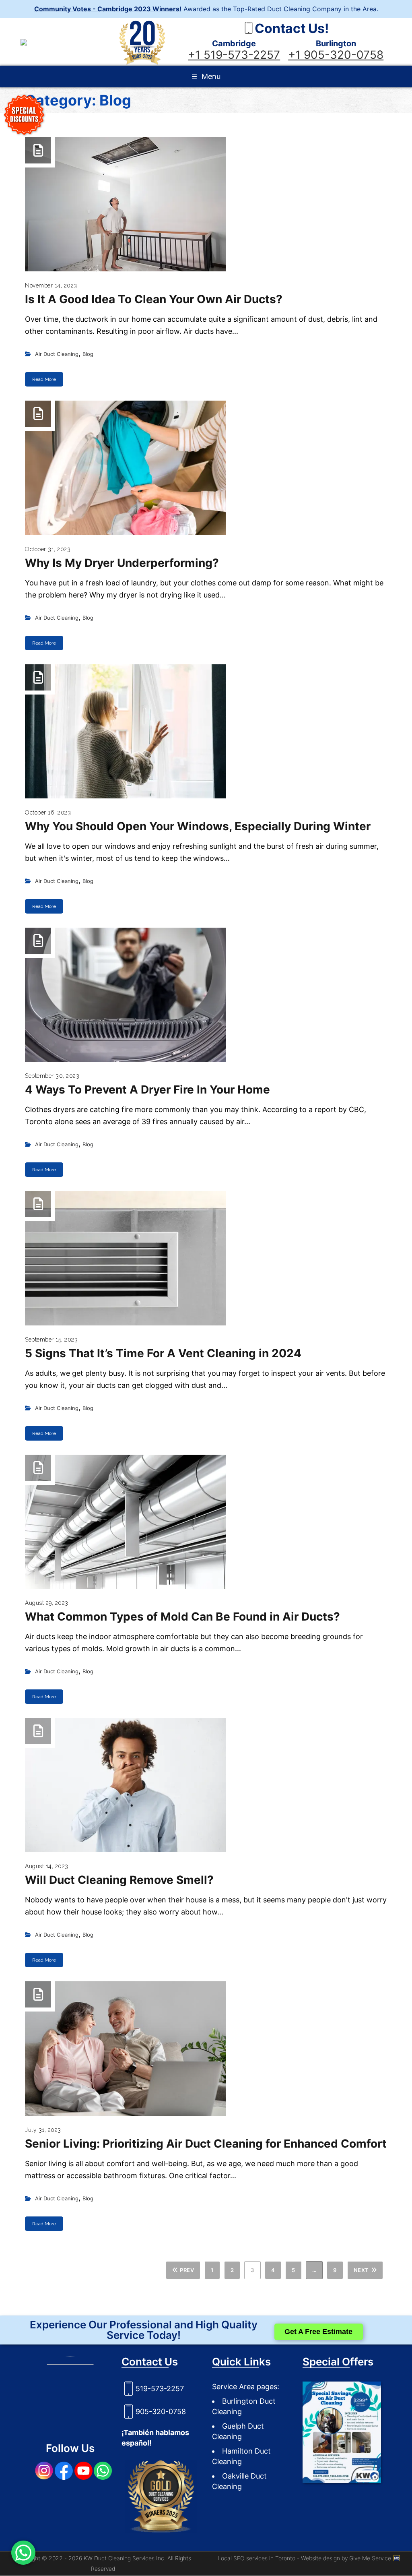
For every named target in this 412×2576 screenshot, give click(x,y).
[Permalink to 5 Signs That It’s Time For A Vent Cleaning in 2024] (206, 1258)
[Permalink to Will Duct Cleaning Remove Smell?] (206, 1785)
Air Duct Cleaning (57, 354)
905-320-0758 (161, 2412)
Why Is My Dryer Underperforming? (122, 563)
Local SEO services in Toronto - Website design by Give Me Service (305, 2558)
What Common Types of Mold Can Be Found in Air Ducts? (182, 1617)
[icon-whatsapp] (23, 2553)
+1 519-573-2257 (234, 55)
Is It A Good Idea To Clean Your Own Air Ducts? (154, 299)
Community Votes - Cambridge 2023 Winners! (108, 9)
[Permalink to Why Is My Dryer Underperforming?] (206, 468)
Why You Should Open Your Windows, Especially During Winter (198, 826)
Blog (88, 354)
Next (361, 2270)
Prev (187, 2270)
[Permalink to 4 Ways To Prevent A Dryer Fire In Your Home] (206, 995)
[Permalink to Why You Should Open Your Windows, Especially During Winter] (206, 731)
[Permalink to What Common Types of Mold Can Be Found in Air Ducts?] (206, 1522)
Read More (44, 379)
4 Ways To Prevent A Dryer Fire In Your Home (147, 1090)
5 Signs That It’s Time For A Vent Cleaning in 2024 (163, 1353)
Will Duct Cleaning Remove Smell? (119, 1880)
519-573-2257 (160, 2389)
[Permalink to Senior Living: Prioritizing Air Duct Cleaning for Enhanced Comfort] (206, 2048)
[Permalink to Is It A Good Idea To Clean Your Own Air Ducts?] (206, 204)
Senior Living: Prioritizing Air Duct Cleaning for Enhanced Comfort (206, 2144)
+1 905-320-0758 (336, 55)
